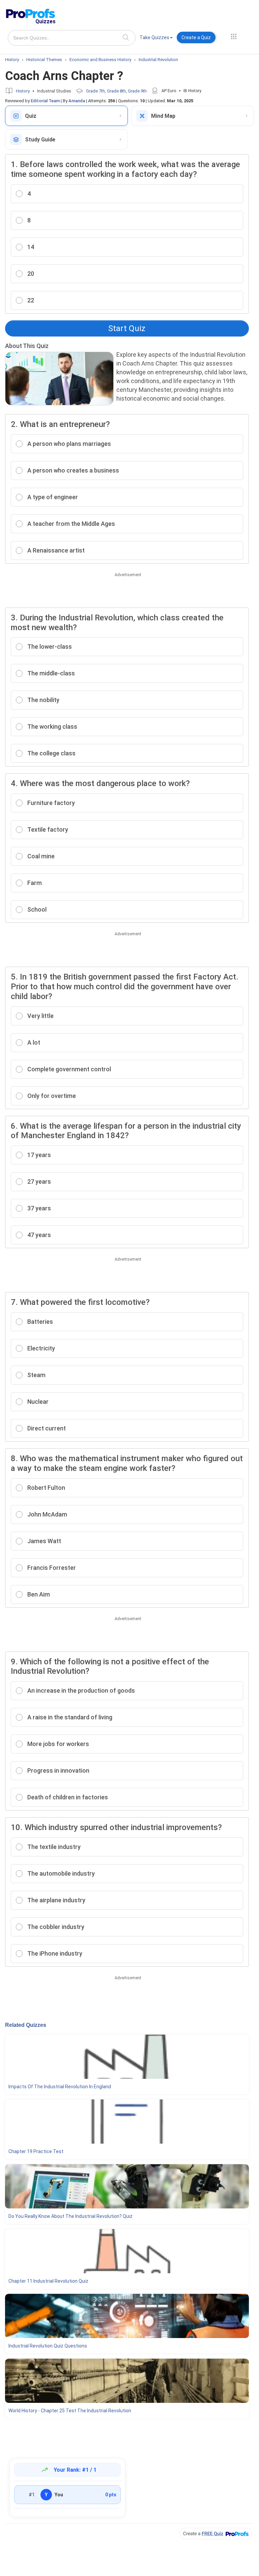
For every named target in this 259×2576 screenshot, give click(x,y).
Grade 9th (137, 91)
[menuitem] (156, 39)
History (23, 91)
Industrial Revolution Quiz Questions (48, 2346)
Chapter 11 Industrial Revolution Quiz (48, 2281)
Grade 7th (95, 91)
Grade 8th (116, 91)
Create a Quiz (196, 37)
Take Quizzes (154, 37)
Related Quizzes (26, 2025)
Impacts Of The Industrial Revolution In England (60, 2087)
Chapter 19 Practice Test (36, 2151)
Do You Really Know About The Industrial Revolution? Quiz (70, 2216)
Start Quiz (127, 328)
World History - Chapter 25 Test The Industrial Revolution (70, 2411)
